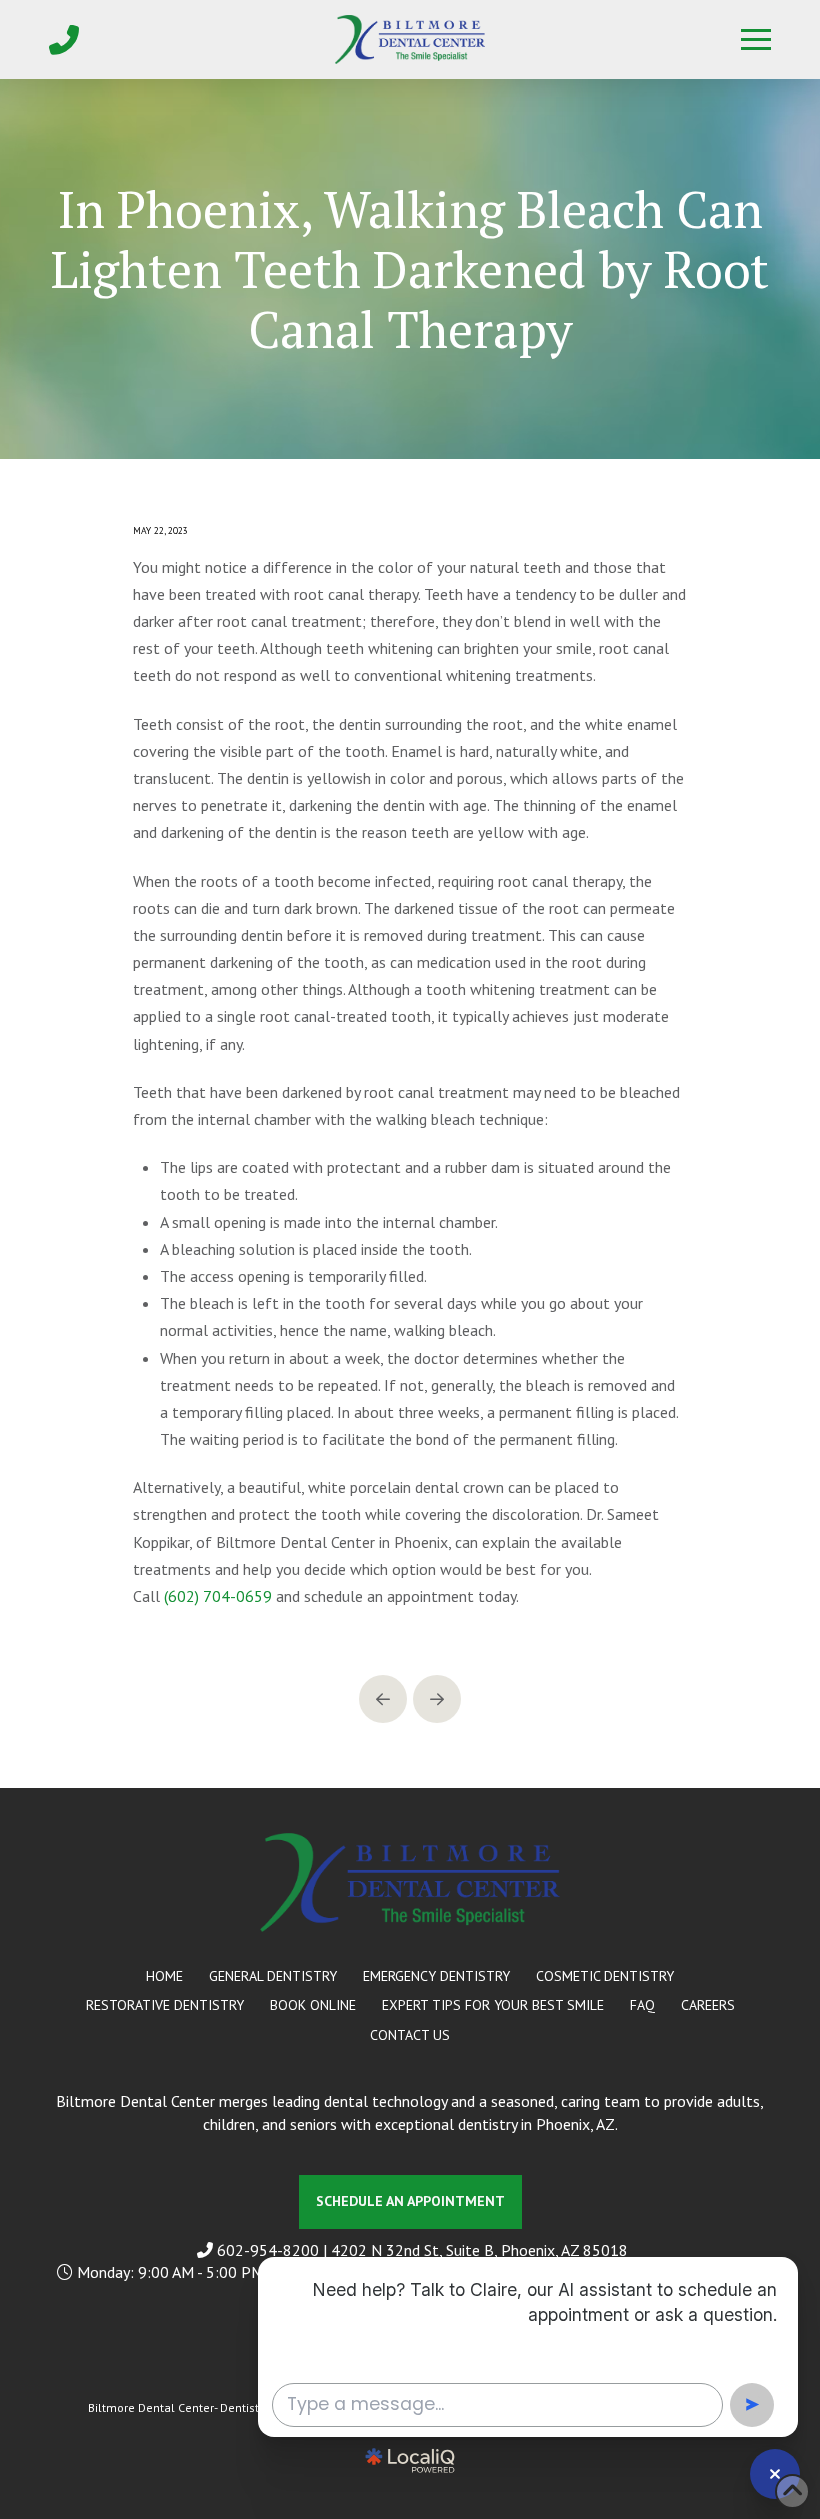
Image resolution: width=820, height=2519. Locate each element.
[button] (756, 40)
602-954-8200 (270, 2250)
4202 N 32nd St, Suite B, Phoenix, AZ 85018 (479, 2250)
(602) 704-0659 (218, 1596)
